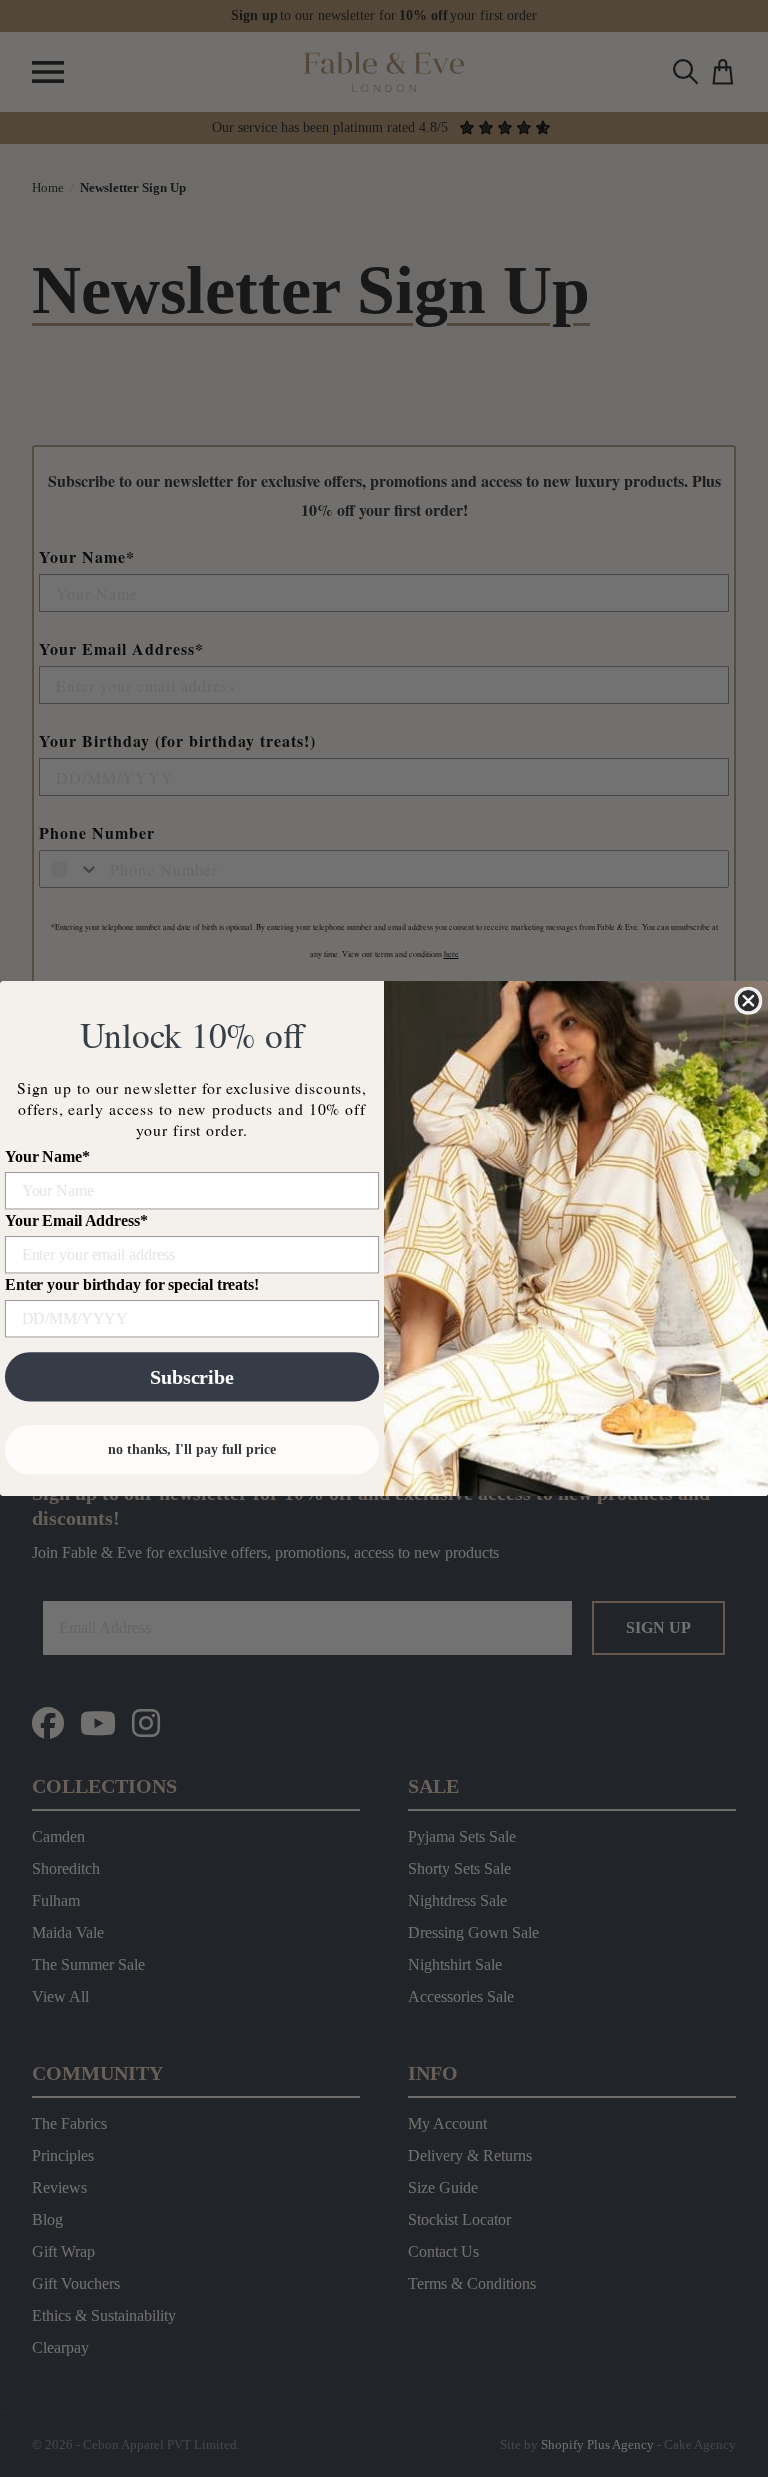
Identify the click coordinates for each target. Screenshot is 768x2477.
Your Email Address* (76, 1220)
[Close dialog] (748, 1001)
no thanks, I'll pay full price (191, 1449)
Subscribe (192, 1377)
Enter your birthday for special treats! (132, 1284)
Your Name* (47, 1156)
